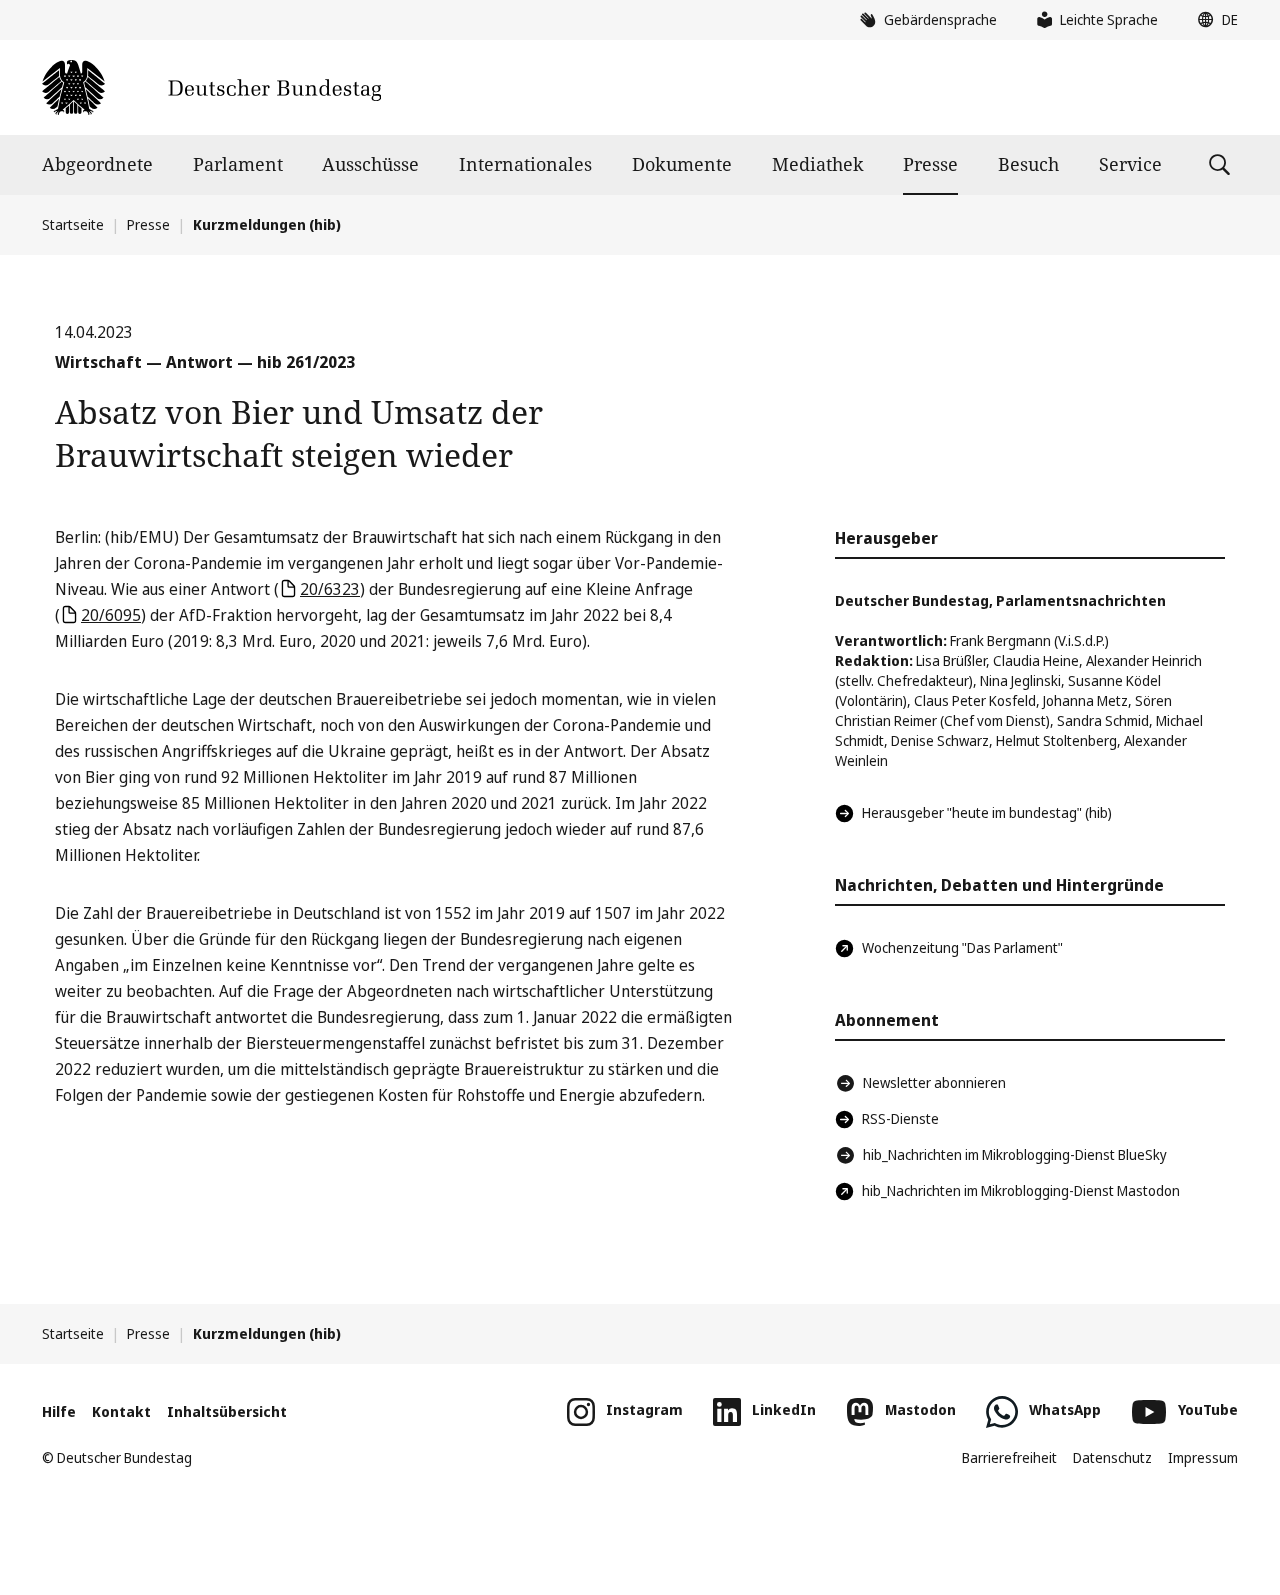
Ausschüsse (370, 164)
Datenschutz (1112, 1457)
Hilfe (59, 1411)
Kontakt (121, 1411)
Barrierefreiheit (1009, 1457)
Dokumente (682, 164)
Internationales (525, 164)
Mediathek (818, 164)
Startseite (73, 224)
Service (1130, 164)
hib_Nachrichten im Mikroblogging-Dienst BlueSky (1015, 1154)
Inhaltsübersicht (227, 1411)
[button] (1213, 20)
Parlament (238, 164)
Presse (930, 164)
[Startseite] (211, 87)
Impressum (1203, 1457)
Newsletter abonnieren (934, 1082)
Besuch (1028, 164)
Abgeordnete (97, 164)
